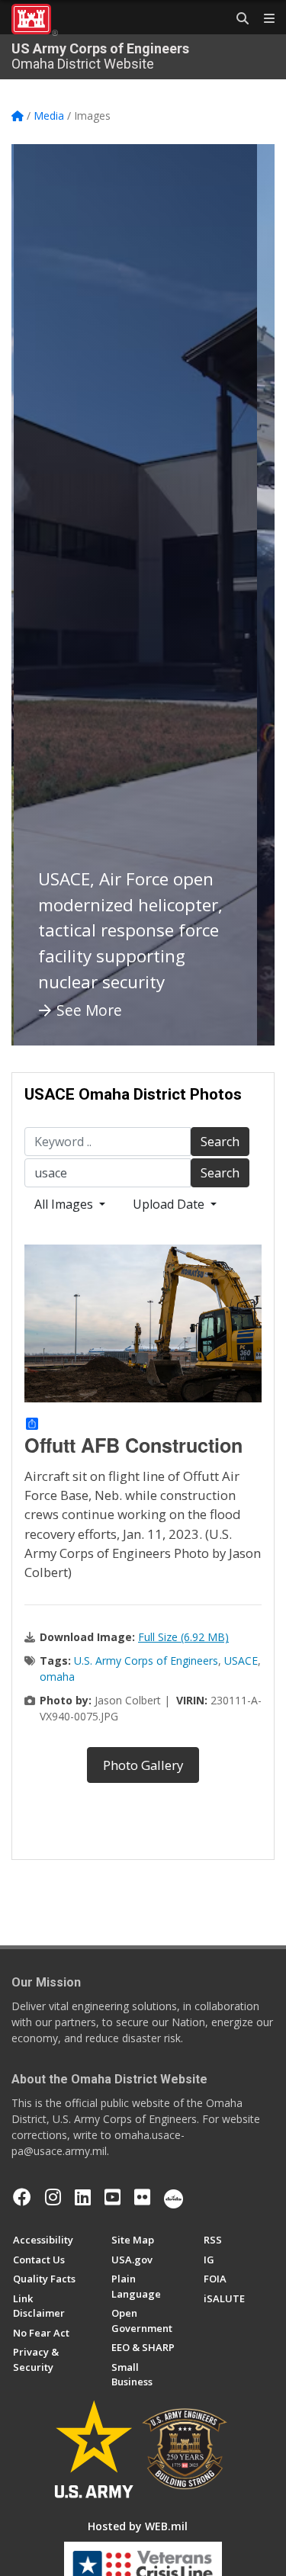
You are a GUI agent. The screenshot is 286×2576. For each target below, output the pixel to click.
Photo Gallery (143, 1765)
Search (220, 1142)
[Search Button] (237, 19)
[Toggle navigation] (263, 19)
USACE (241, 1661)
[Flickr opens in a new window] (142, 2197)
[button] (42, 595)
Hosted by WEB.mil (138, 2526)
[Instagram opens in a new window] (53, 2197)
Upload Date (170, 1204)
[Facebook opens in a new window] (22, 2197)
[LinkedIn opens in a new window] (83, 2197)
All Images (65, 1204)
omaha (57, 1677)
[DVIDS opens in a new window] (174, 2197)
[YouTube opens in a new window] (112, 2197)
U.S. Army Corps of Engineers (146, 1661)
